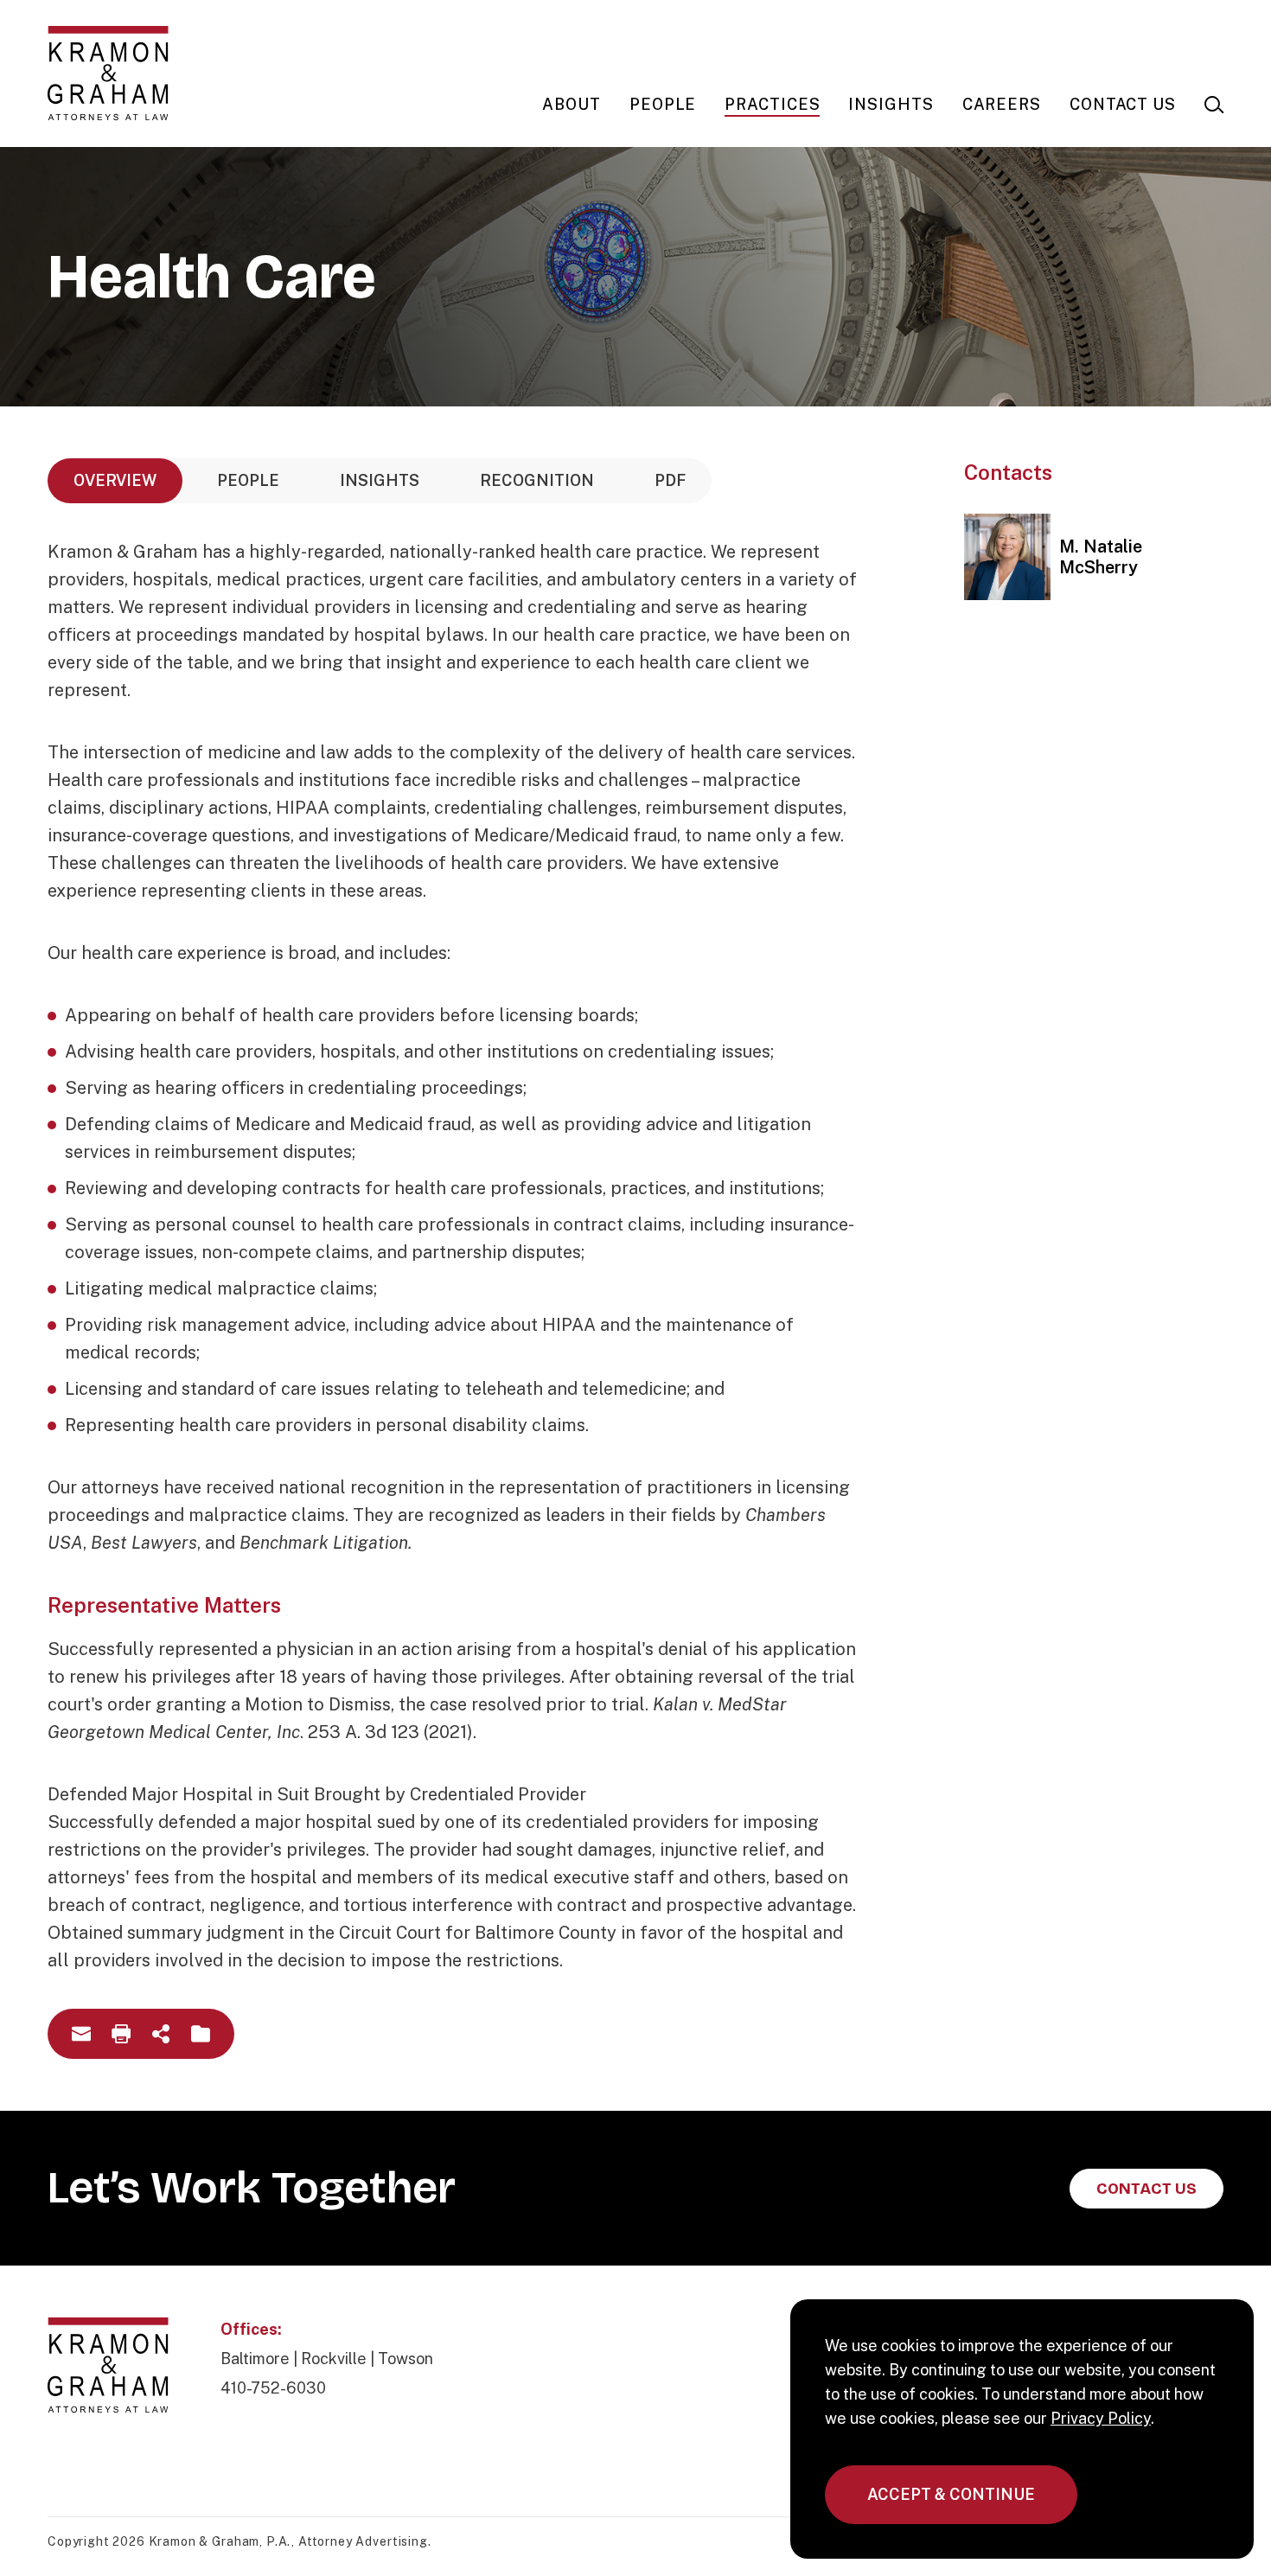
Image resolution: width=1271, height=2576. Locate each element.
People (663, 104)
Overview (115, 480)
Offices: (251, 2329)
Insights (891, 104)
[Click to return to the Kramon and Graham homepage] (108, 74)
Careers (1002, 104)
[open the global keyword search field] (1214, 105)
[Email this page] (81, 2034)
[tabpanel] (454, 1256)
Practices (772, 104)
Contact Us (1123, 104)
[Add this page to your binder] (201, 2034)
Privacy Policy (1101, 2418)
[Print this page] (121, 2034)
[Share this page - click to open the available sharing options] (161, 2034)
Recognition (537, 480)
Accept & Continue (951, 2494)
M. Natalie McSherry (1101, 557)
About (572, 104)
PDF (670, 480)
